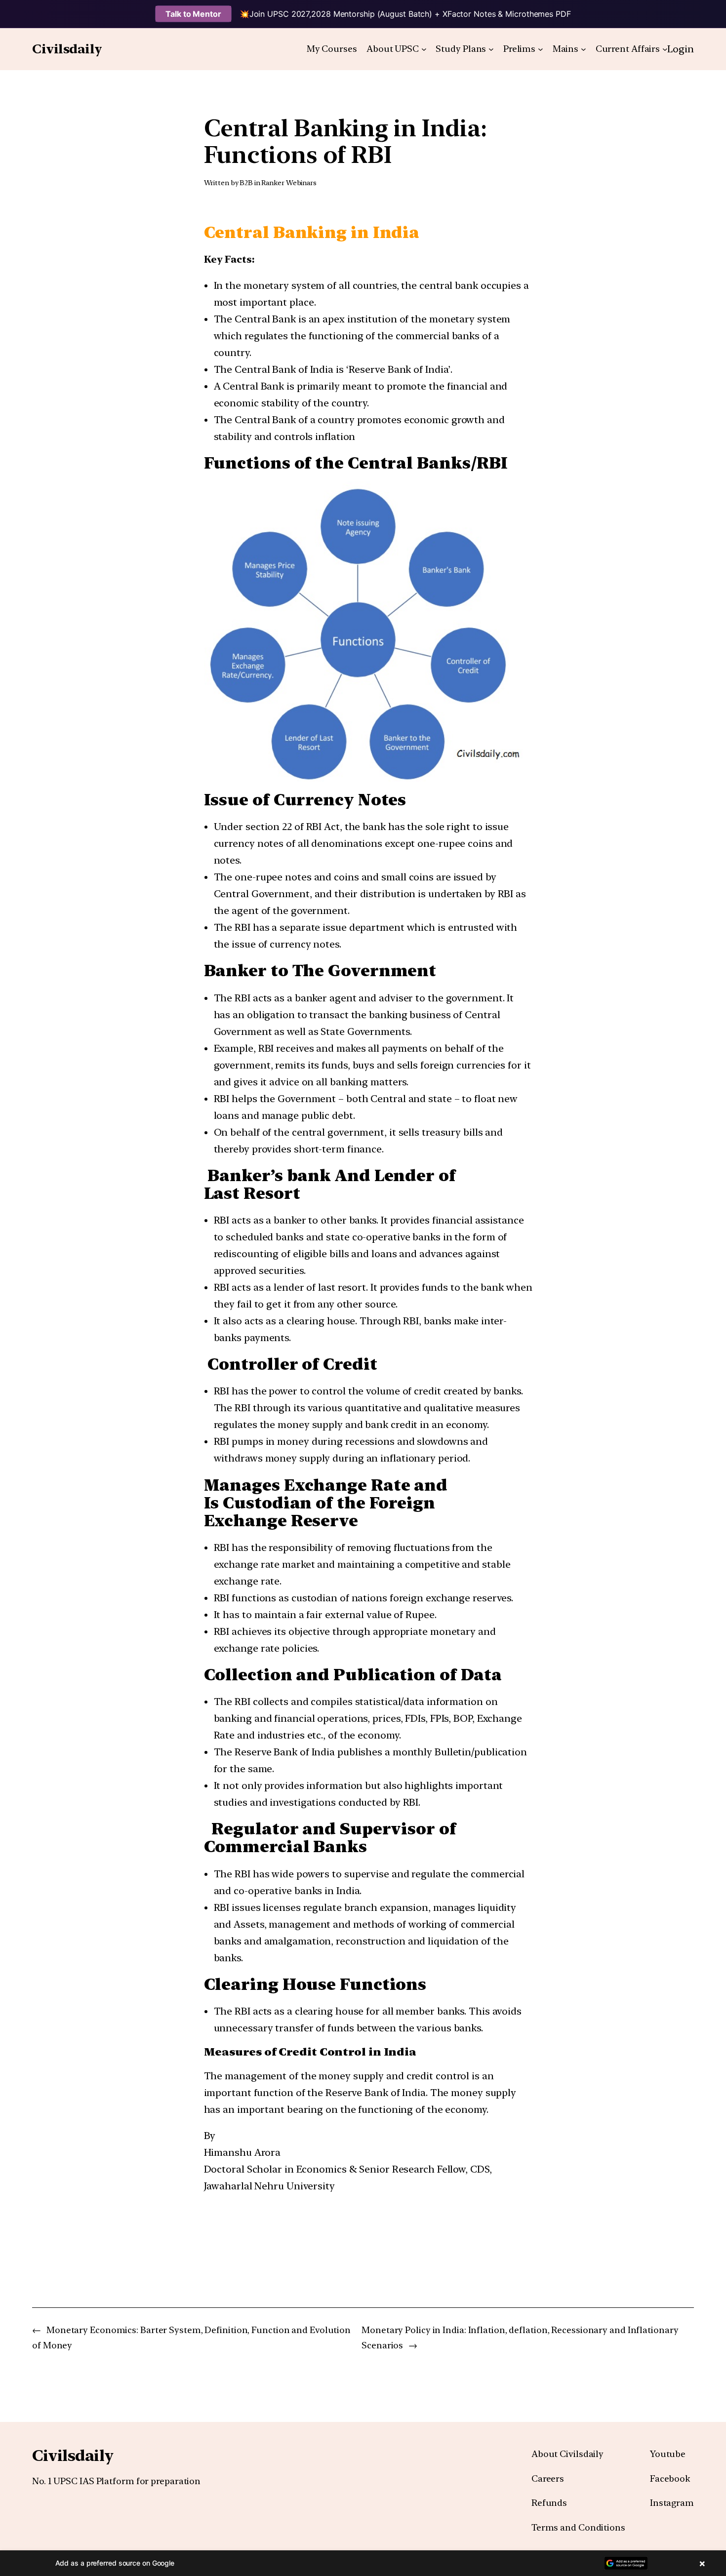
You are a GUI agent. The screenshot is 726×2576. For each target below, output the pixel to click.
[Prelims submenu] (541, 49)
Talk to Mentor (193, 14)
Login (681, 49)
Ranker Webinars (289, 183)
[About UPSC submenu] (424, 49)
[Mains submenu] (584, 49)
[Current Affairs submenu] (665, 49)
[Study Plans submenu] (491, 49)
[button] (363, 2563)
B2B (246, 183)
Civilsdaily (67, 49)
